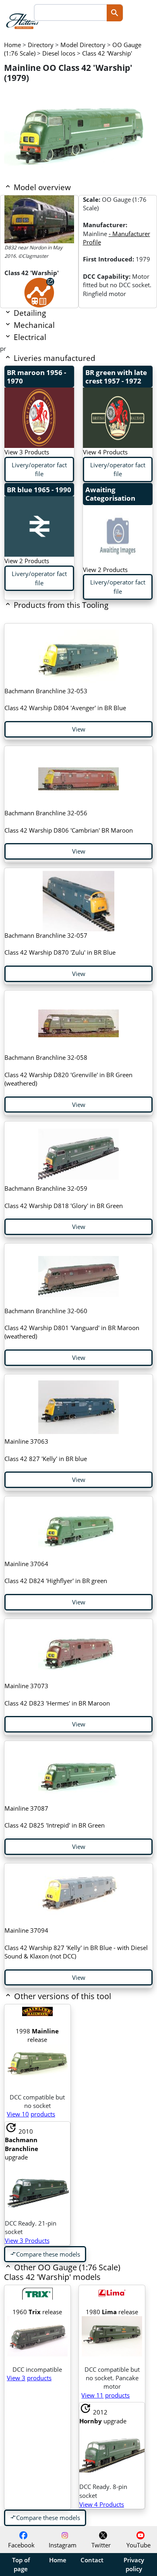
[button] (64, 1997)
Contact (92, 2560)
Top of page (21, 2564)
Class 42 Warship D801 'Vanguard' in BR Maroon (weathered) (72, 1324)
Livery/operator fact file (39, 469)
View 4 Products (105, 452)
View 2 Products (27, 561)
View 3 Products (27, 452)
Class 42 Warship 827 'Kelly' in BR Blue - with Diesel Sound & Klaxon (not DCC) (76, 1943)
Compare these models (45, 2254)
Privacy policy (134, 2564)
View (79, 729)
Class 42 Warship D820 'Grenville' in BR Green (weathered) (68, 1070)
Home (58, 2560)
